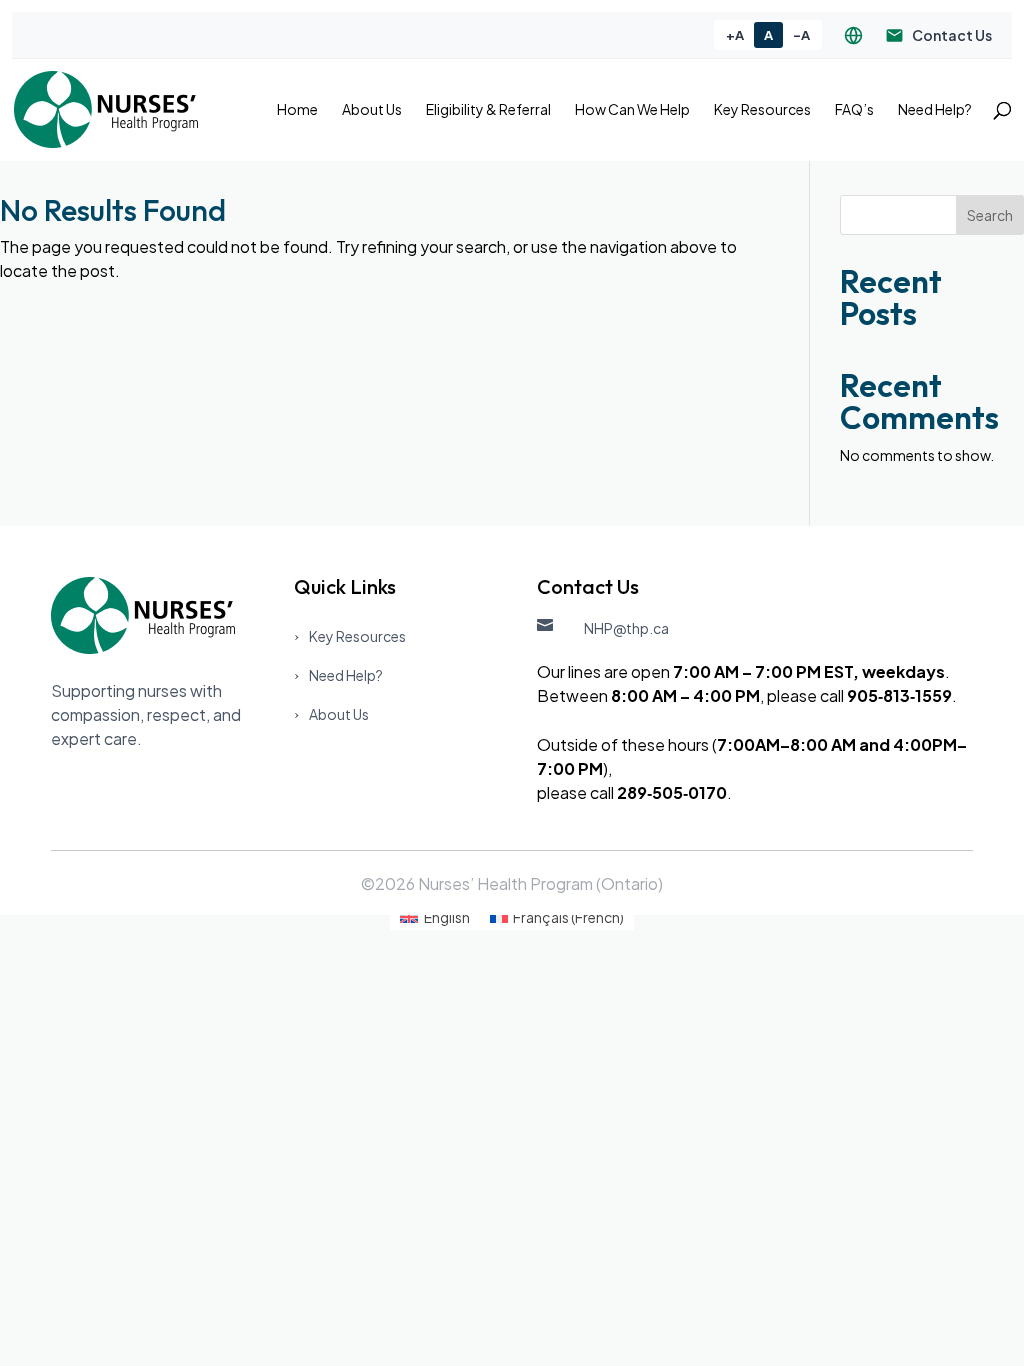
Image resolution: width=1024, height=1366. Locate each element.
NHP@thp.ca (626, 628)
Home (297, 110)
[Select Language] (853, 35)
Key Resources (762, 110)
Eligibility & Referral (488, 110)
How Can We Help (632, 110)
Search (990, 215)
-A (801, 35)
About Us (372, 110)
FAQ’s (854, 110)
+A (735, 35)
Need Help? (935, 110)
